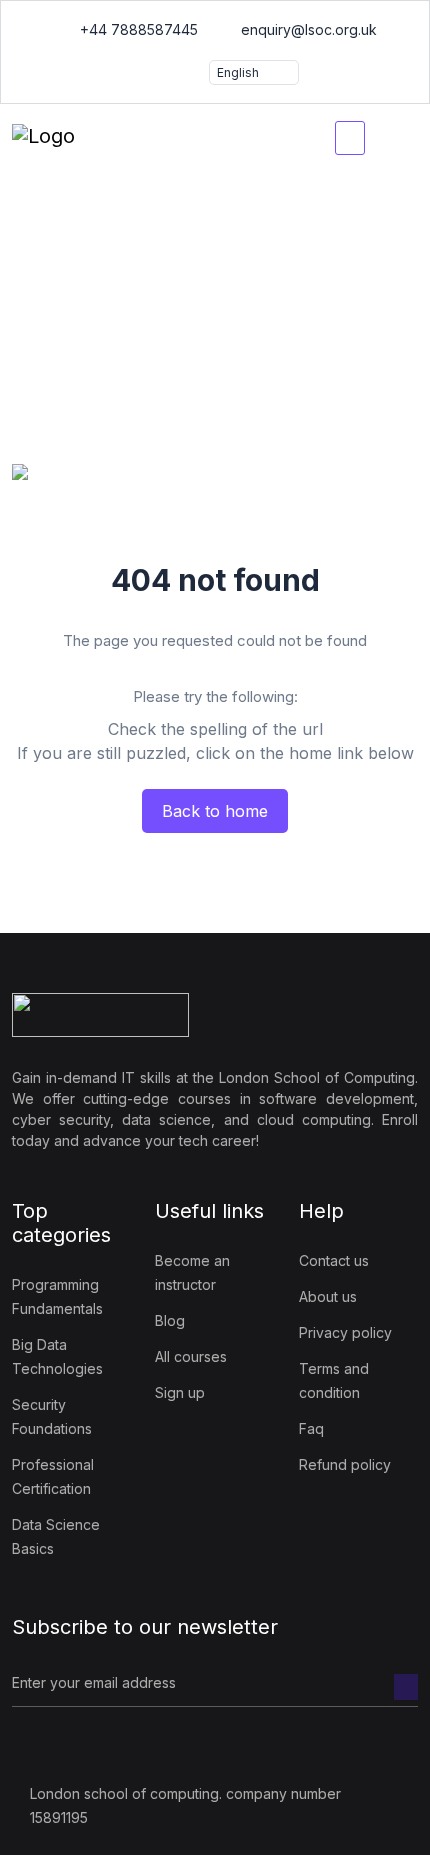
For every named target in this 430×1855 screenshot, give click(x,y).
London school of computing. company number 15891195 (185, 1805)
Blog (170, 1320)
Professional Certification (53, 1476)
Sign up (180, 1392)
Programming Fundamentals (57, 1296)
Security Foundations (52, 1416)
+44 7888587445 (137, 29)
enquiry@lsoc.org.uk (307, 29)
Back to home (215, 811)
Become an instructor (192, 1272)
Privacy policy (345, 1332)
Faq (311, 1428)
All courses (191, 1356)
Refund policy (345, 1464)
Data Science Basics (56, 1536)
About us (328, 1296)
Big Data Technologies (57, 1356)
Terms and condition (334, 1380)
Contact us (334, 1260)
